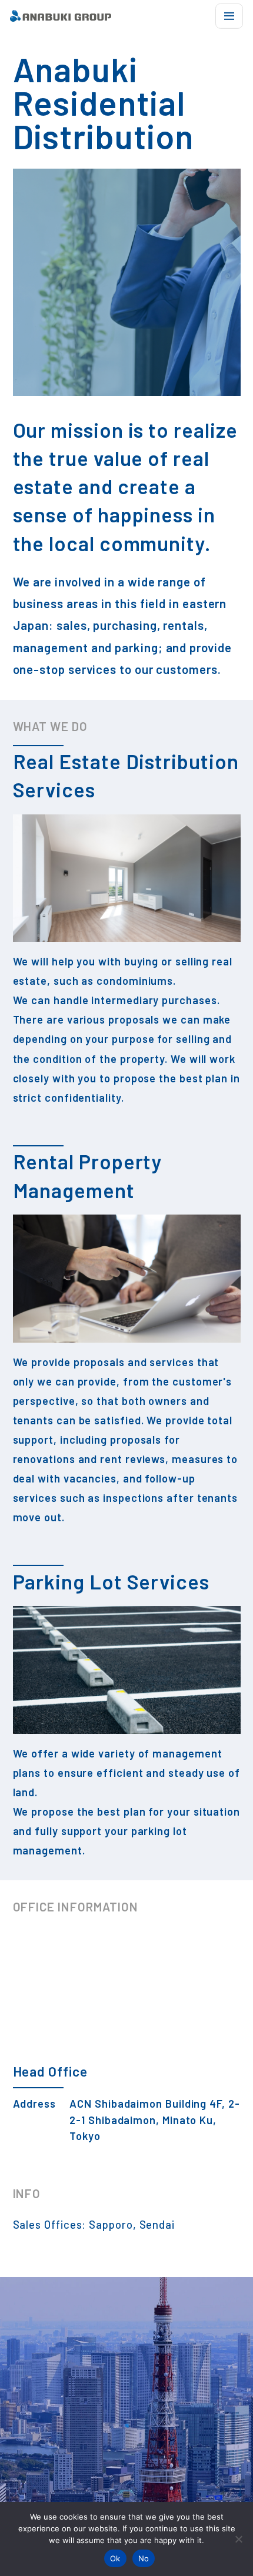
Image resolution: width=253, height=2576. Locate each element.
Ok (115, 2558)
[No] (238, 2539)
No (144, 2558)
